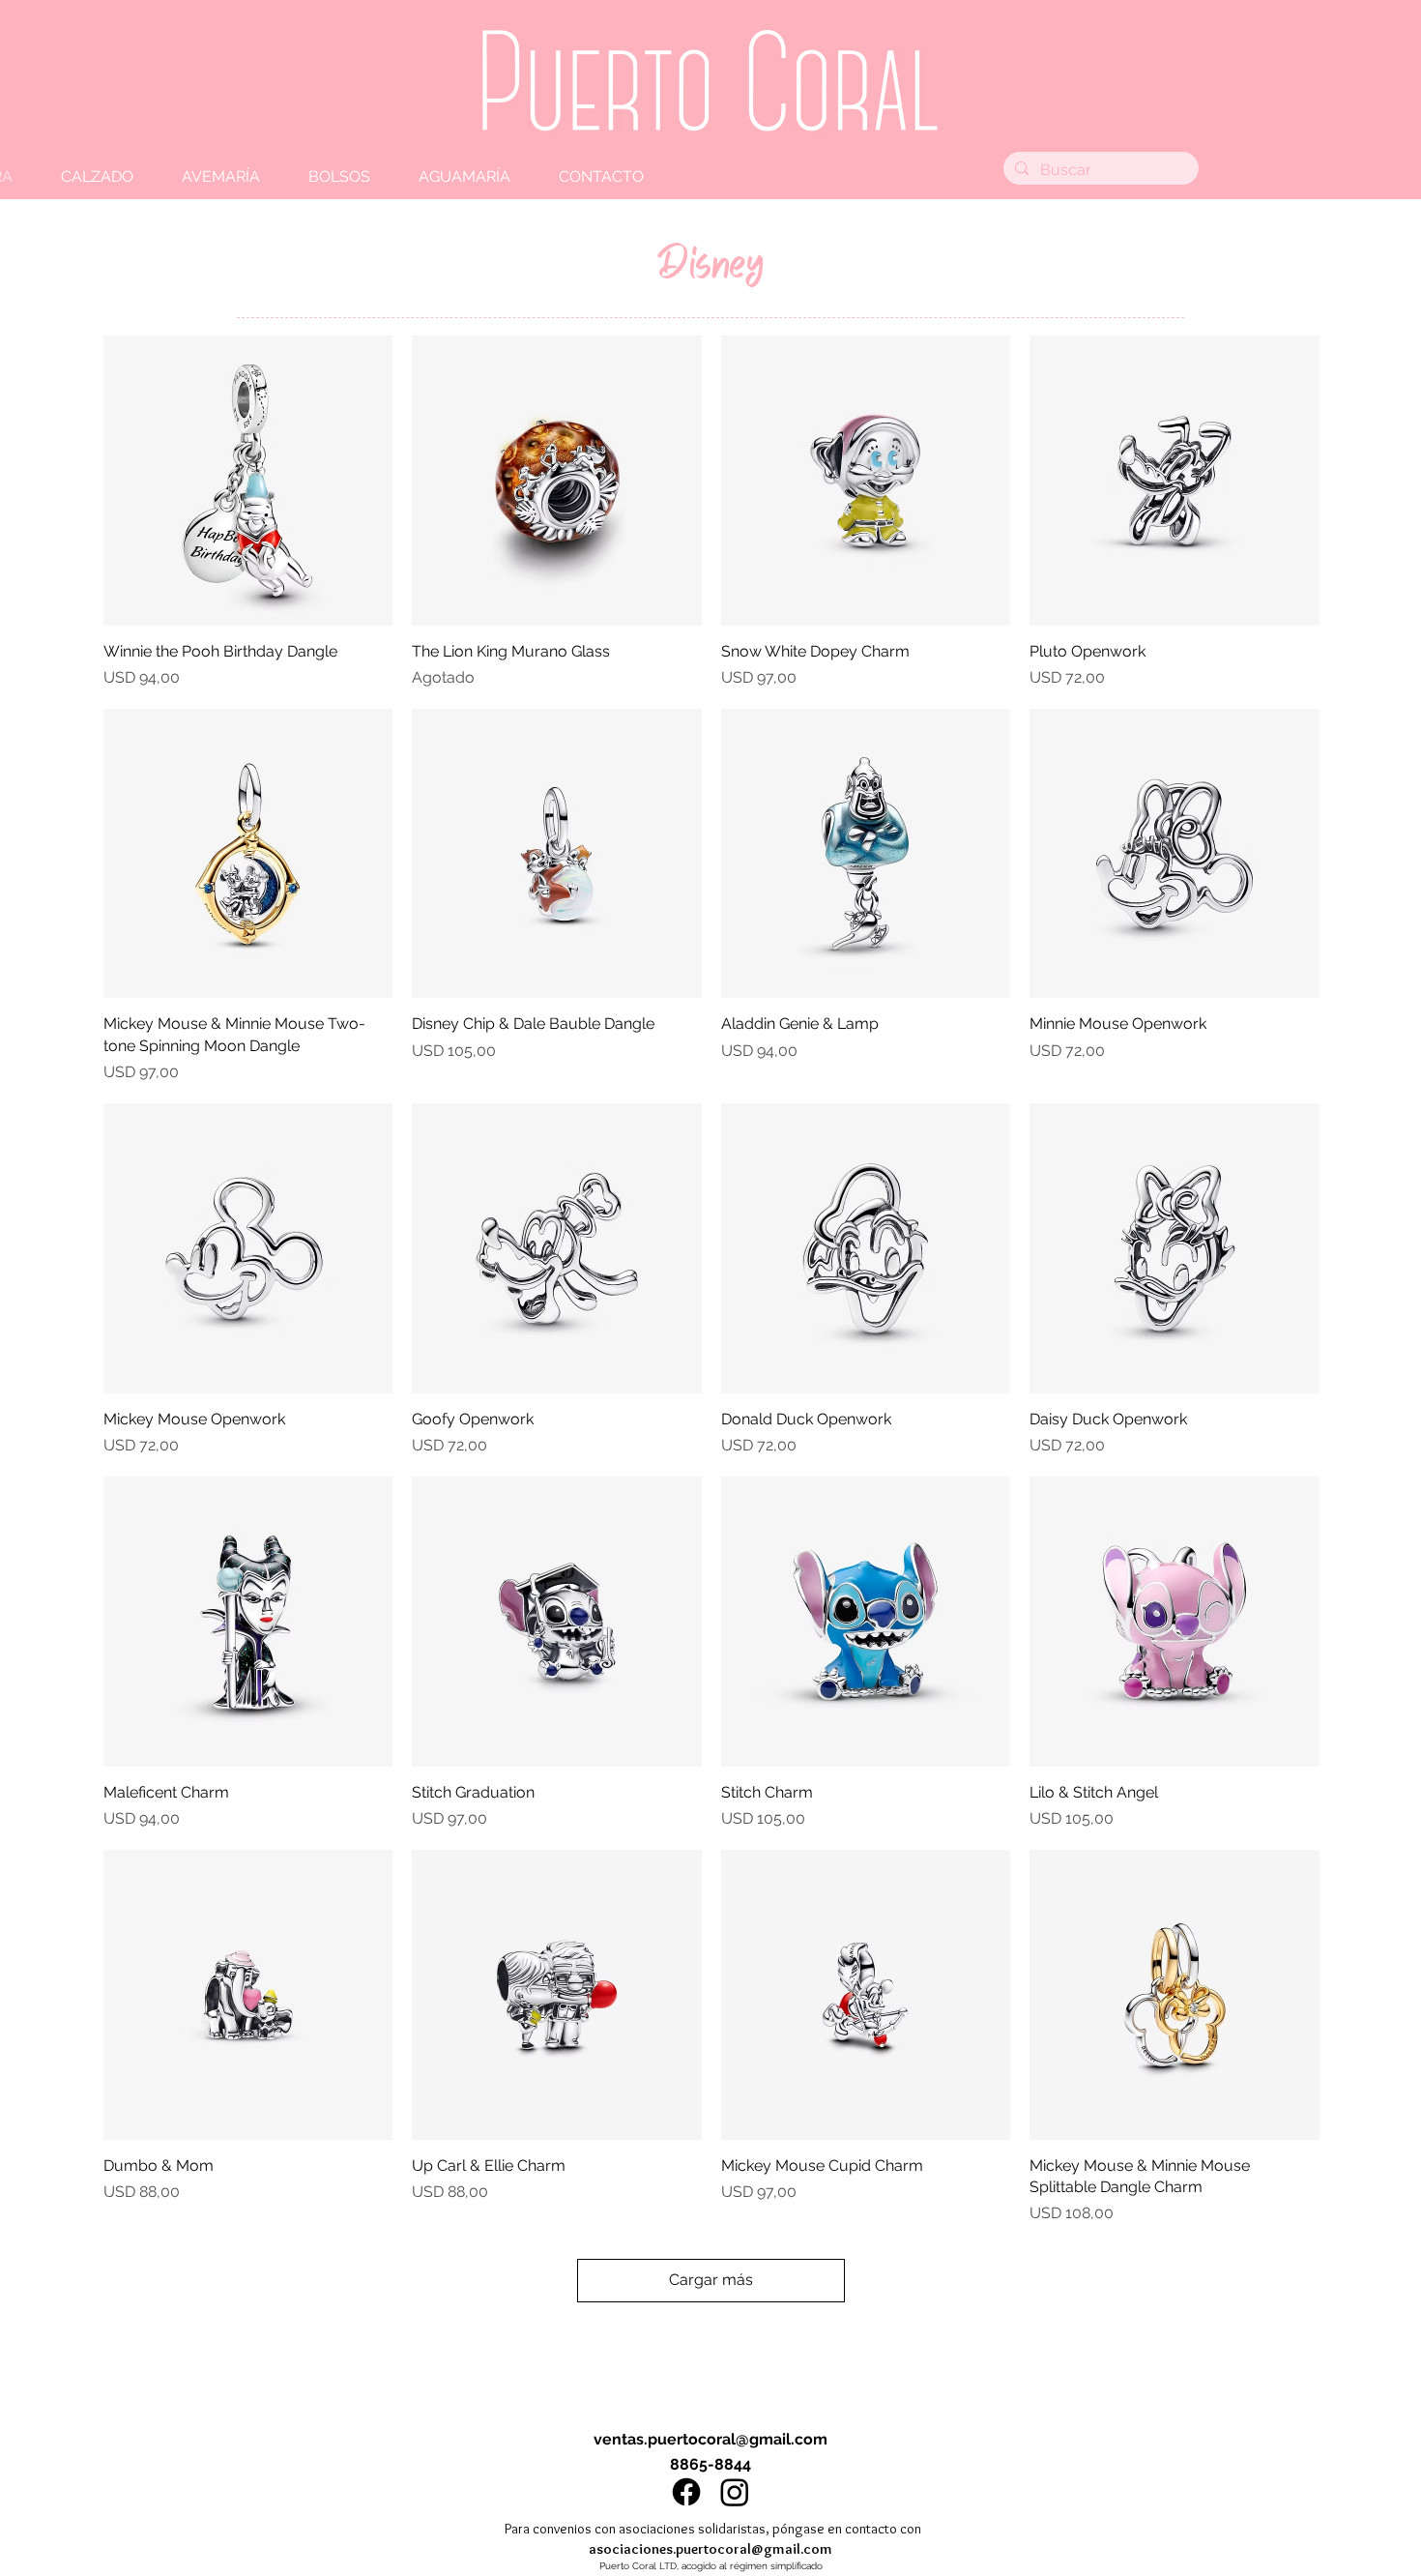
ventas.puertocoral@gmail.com (710, 2439)
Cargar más (711, 2280)
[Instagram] (735, 2492)
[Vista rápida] (248, 481)
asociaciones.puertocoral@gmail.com (710, 2549)
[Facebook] (686, 2492)
